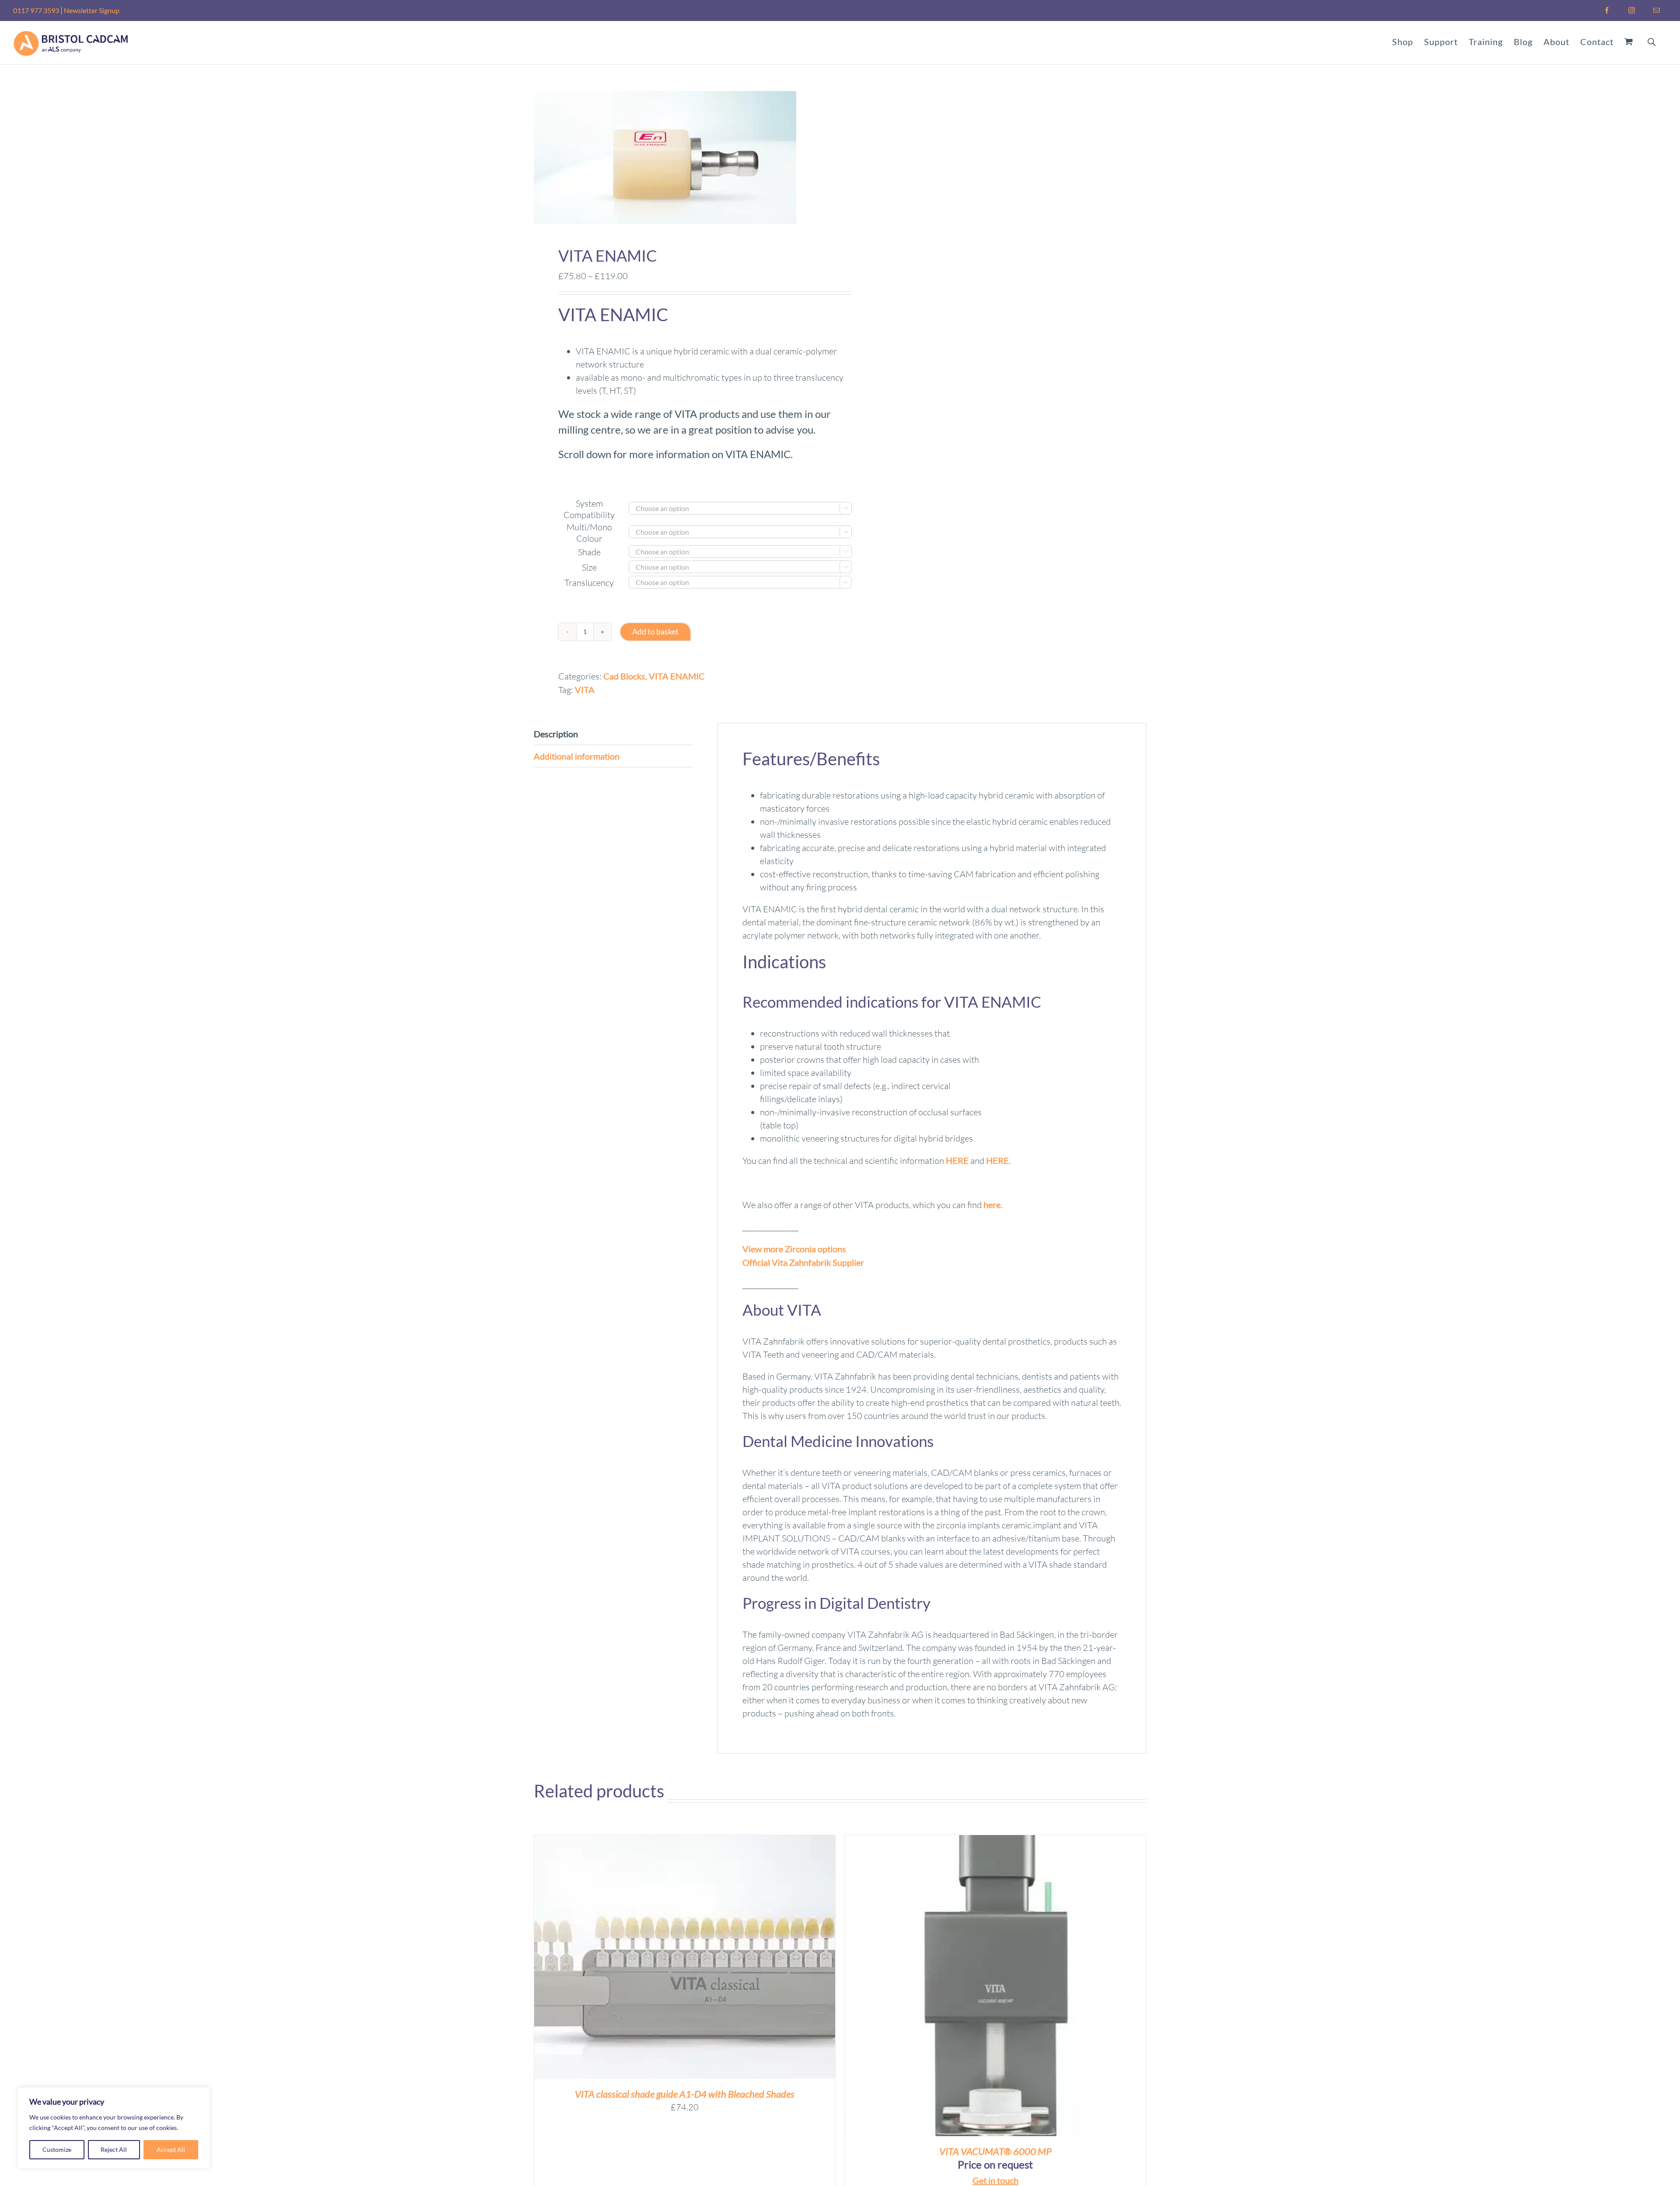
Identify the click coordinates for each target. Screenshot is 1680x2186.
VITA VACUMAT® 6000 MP (995, 2151)
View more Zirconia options (794, 1249)
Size (589, 567)
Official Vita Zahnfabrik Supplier (803, 1262)
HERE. (998, 1160)
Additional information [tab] (577, 756)
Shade (589, 552)
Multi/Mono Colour (589, 533)
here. (993, 1205)
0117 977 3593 (36, 10)
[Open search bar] (1652, 41)
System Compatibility (589, 509)
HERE (957, 1160)
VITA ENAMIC (677, 676)
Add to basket (655, 631)
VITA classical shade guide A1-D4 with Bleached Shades (685, 2094)
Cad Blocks (624, 676)
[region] (114, 2128)
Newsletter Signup (92, 10)
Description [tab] (556, 734)
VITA (585, 690)
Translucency (589, 583)
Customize (57, 2149)
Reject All (114, 2149)
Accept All (171, 2149)
